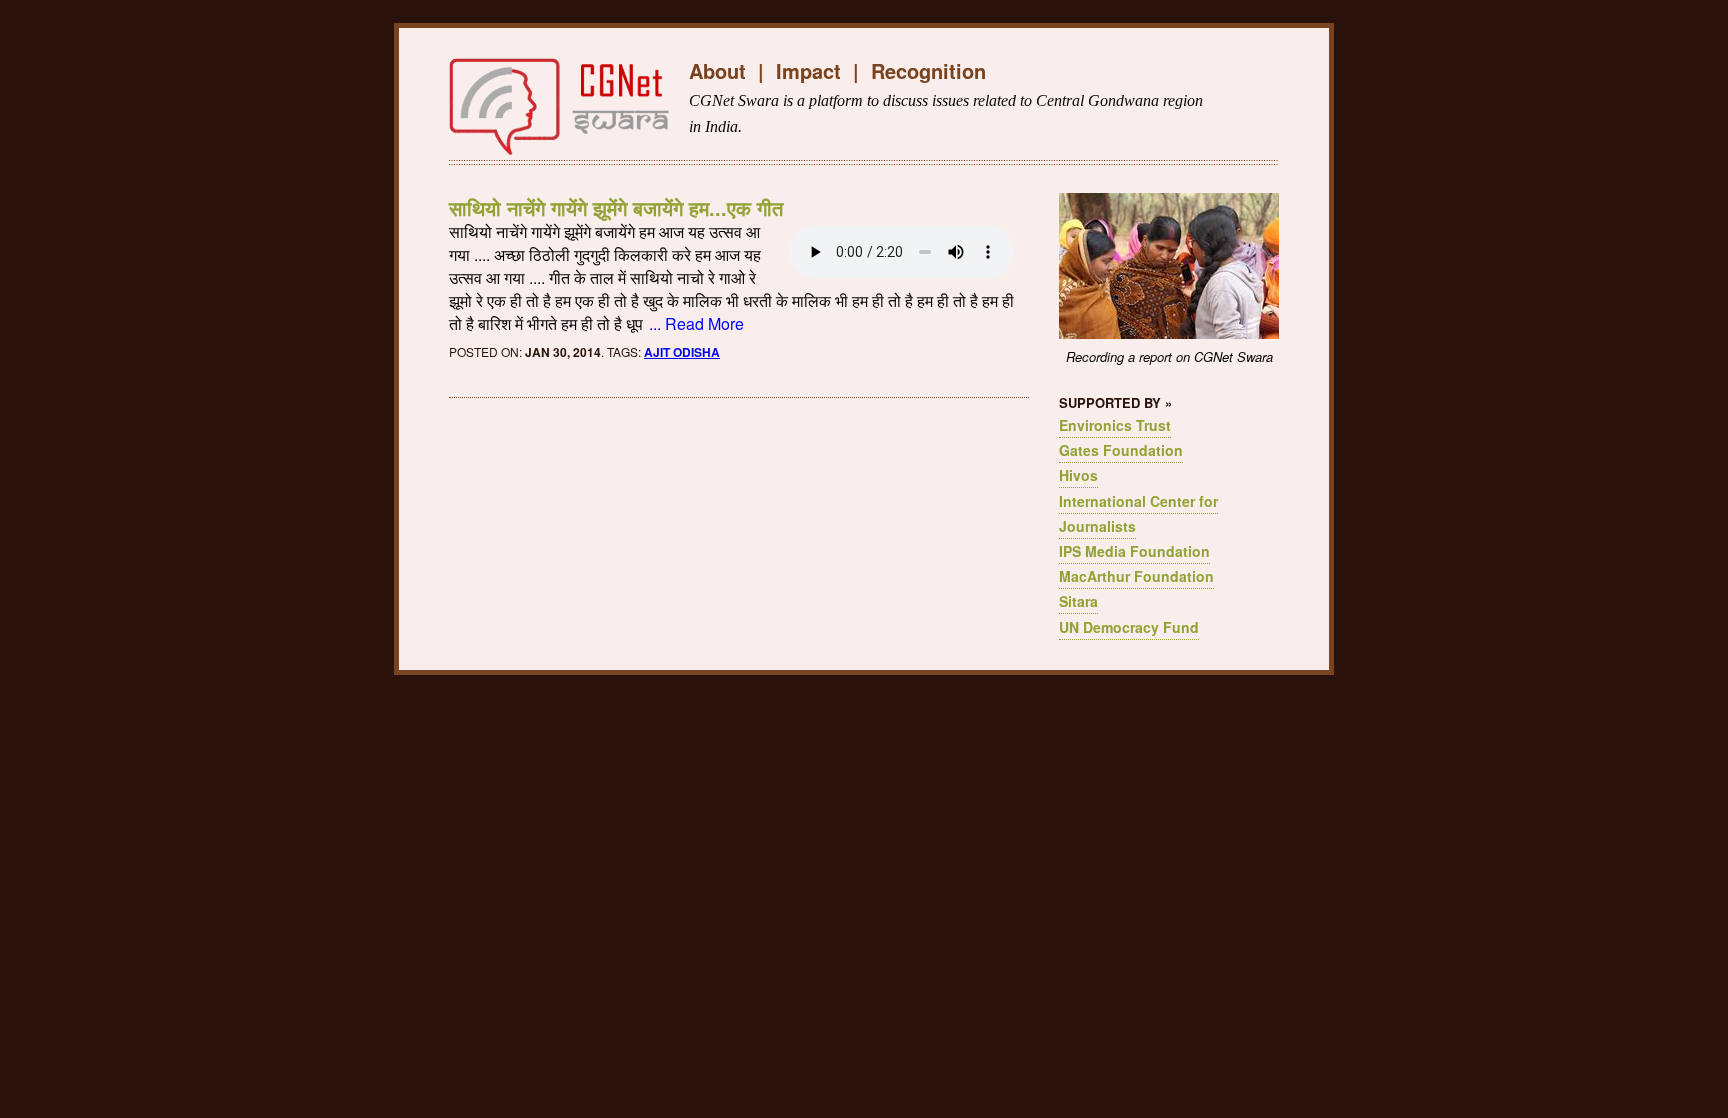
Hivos (1078, 475)
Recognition (928, 70)
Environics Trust (1115, 425)
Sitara (1078, 601)
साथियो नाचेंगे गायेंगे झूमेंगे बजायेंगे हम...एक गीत (616, 207)
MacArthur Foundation (1136, 576)
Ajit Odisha (682, 352)
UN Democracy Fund (1129, 627)
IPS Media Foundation (1134, 551)
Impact (808, 70)
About (717, 70)
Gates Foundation (1121, 450)
